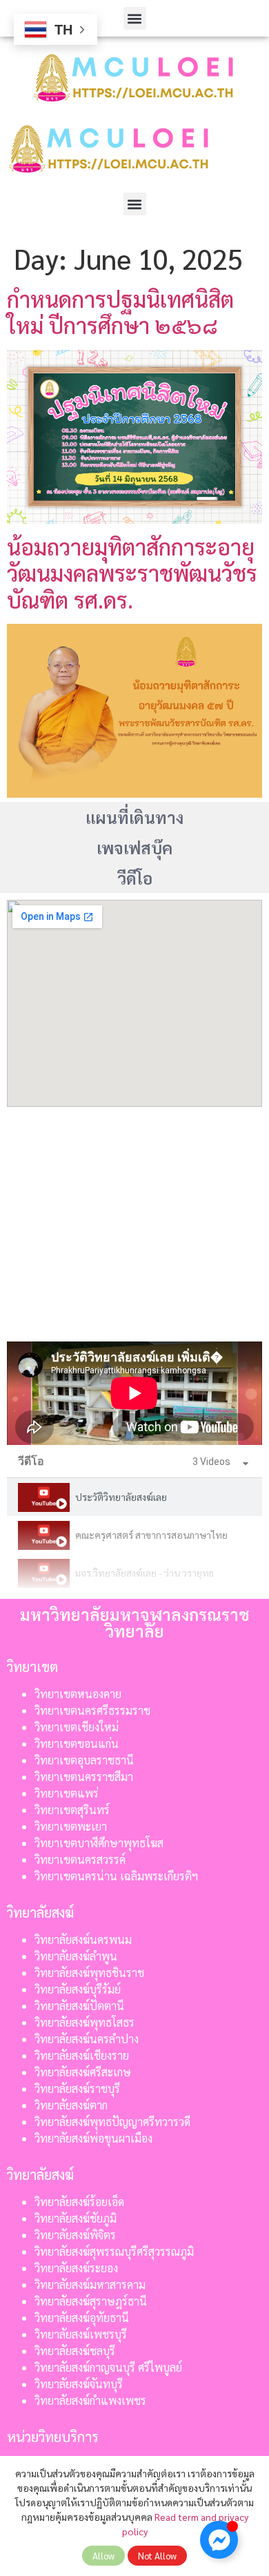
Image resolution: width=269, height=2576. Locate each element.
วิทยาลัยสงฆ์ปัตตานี (79, 2006)
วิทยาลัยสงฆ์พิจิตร (77, 2235)
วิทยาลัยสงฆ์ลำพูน (76, 1956)
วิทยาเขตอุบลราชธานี (84, 1760)
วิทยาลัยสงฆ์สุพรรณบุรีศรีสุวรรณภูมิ (114, 2251)
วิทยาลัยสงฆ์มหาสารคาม (90, 2284)
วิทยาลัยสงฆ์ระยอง (76, 2268)
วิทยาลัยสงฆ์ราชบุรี (77, 2088)
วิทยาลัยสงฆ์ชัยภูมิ (76, 2218)
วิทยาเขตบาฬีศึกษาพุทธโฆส (99, 1843)
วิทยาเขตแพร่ (67, 1793)
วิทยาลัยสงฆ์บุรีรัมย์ (78, 1989)
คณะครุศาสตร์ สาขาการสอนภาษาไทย (151, 1535)
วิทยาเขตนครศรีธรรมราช (92, 1710)
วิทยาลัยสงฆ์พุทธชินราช (89, 1973)
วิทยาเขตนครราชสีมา (84, 1777)
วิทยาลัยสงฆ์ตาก (71, 2105)
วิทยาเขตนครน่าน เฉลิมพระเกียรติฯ (116, 1876)
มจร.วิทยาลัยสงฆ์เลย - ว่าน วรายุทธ (145, 1573)
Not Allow (157, 2556)
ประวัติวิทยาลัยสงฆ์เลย (121, 1497)
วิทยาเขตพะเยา (71, 1826)
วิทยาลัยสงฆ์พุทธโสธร (84, 2022)
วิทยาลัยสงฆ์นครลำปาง (87, 2039)
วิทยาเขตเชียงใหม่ (77, 1727)
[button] (135, 18)
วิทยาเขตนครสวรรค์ (80, 1859)
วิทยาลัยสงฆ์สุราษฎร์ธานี (91, 2301)
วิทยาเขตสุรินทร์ (72, 1810)
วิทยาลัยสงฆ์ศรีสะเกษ (83, 2072)
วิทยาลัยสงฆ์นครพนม (83, 1939)
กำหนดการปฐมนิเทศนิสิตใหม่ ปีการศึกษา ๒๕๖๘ (120, 312)
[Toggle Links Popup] (219, 2540)
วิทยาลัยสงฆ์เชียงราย (82, 2055)
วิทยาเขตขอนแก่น (77, 1743)
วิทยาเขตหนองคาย (78, 1694)
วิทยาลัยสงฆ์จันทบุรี (79, 2384)
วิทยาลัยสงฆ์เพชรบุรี (81, 2334)
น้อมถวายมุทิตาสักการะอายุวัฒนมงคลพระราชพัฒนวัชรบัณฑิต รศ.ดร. (132, 573)
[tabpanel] (134, 1393)
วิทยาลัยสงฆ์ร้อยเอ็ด (79, 2202)
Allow (103, 2556)
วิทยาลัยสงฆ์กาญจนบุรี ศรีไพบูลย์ (108, 2367)
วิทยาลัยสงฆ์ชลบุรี (75, 2351)
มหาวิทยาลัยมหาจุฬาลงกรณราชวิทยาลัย (135, 1622)
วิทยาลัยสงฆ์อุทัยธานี (82, 2318)
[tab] (134, 1497)
